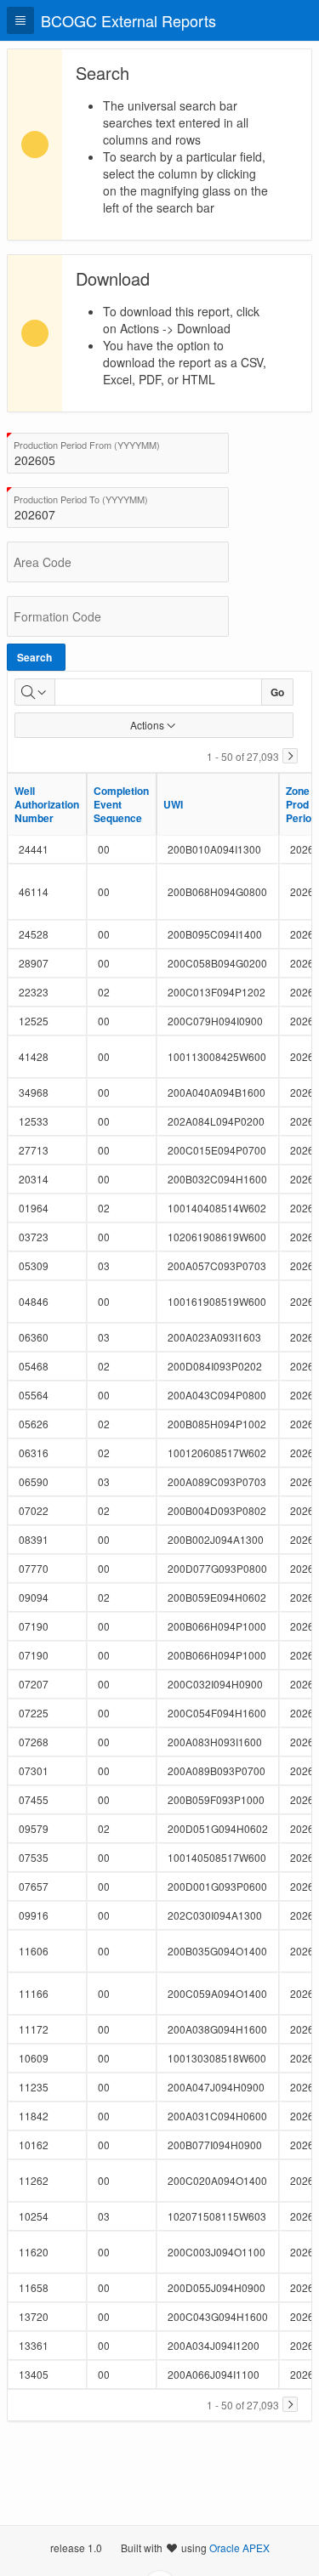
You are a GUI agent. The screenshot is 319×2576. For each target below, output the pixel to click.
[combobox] (118, 453)
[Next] (290, 756)
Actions (147, 725)
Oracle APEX (239, 2548)
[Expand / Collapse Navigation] (20, 20)
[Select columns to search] (35, 692)
